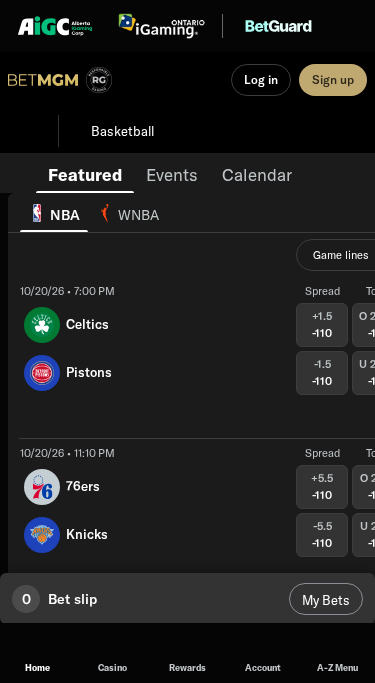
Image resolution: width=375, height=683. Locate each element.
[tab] (85, 173)
